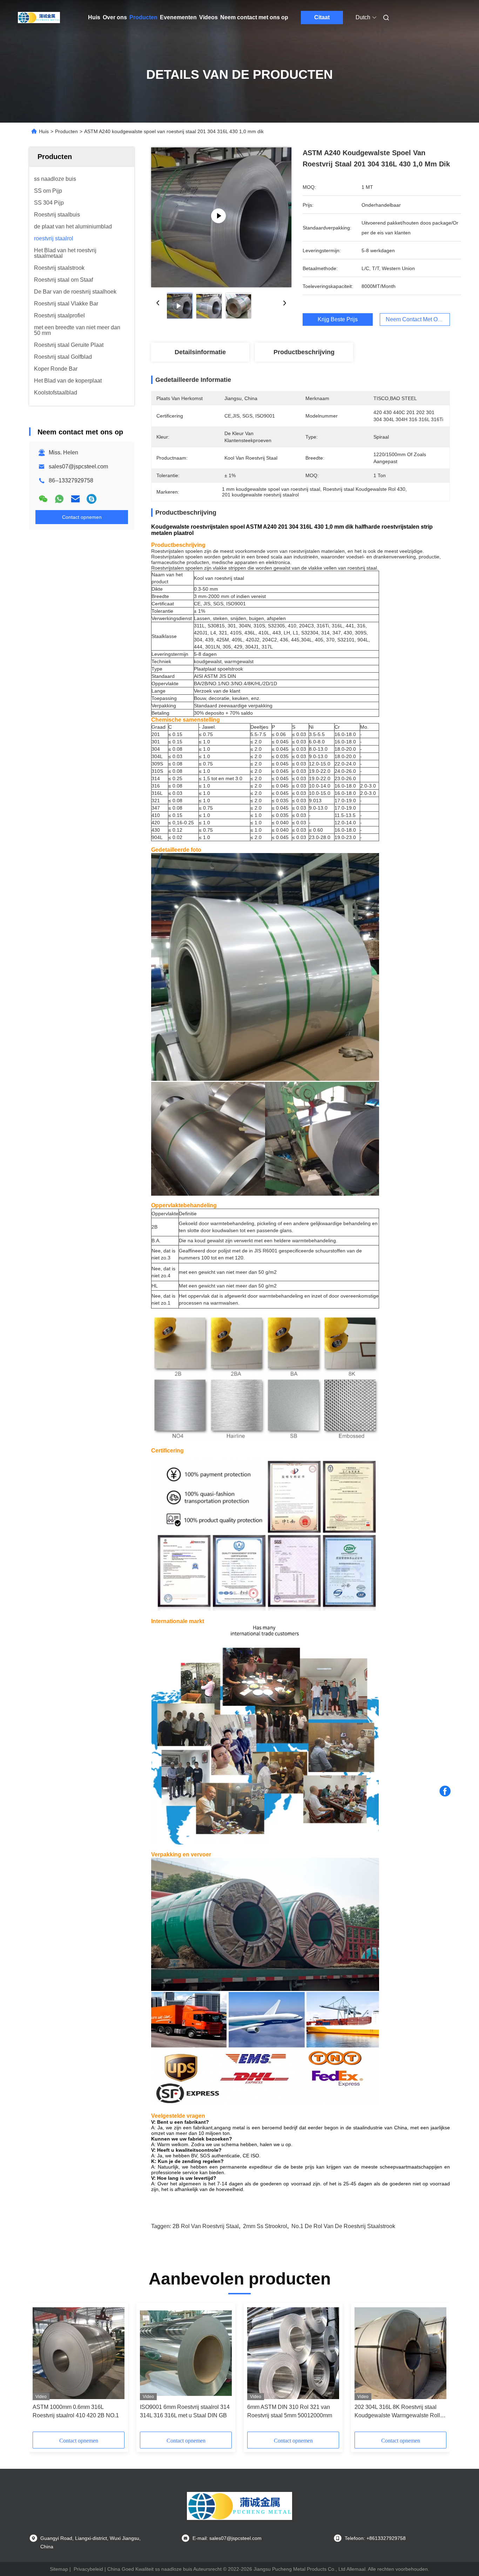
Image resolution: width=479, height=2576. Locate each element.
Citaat (322, 17)
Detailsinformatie (200, 352)
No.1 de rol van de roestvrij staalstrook (343, 2226)
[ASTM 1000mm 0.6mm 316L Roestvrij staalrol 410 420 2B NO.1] (79, 2353)
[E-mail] (75, 499)
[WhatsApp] (59, 499)
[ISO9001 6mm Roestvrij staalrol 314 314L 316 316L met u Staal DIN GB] (186, 2353)
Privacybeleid (88, 2569)
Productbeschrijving (304, 352)
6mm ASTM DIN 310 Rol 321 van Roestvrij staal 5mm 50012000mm (290, 2411)
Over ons (115, 17)
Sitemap (59, 2569)
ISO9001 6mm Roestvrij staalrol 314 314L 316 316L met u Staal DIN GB (185, 2411)
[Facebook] (445, 1791)
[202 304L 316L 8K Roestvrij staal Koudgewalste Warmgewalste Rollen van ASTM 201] (400, 2353)
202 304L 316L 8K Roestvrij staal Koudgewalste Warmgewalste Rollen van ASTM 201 (400, 2412)
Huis (94, 17)
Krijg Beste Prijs (338, 319)
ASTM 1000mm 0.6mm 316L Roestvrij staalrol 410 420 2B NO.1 (76, 2411)
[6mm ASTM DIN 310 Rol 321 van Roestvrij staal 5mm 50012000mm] (293, 2353)
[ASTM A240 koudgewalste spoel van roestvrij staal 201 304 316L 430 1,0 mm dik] (221, 217)
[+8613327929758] (92, 499)
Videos (208, 17)
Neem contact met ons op (254, 17)
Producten (143, 17)
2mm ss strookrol (265, 2226)
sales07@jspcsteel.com (78, 466)
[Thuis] (39, 18)
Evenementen (178, 17)
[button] (42, 2370)
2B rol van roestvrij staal (206, 2226)
